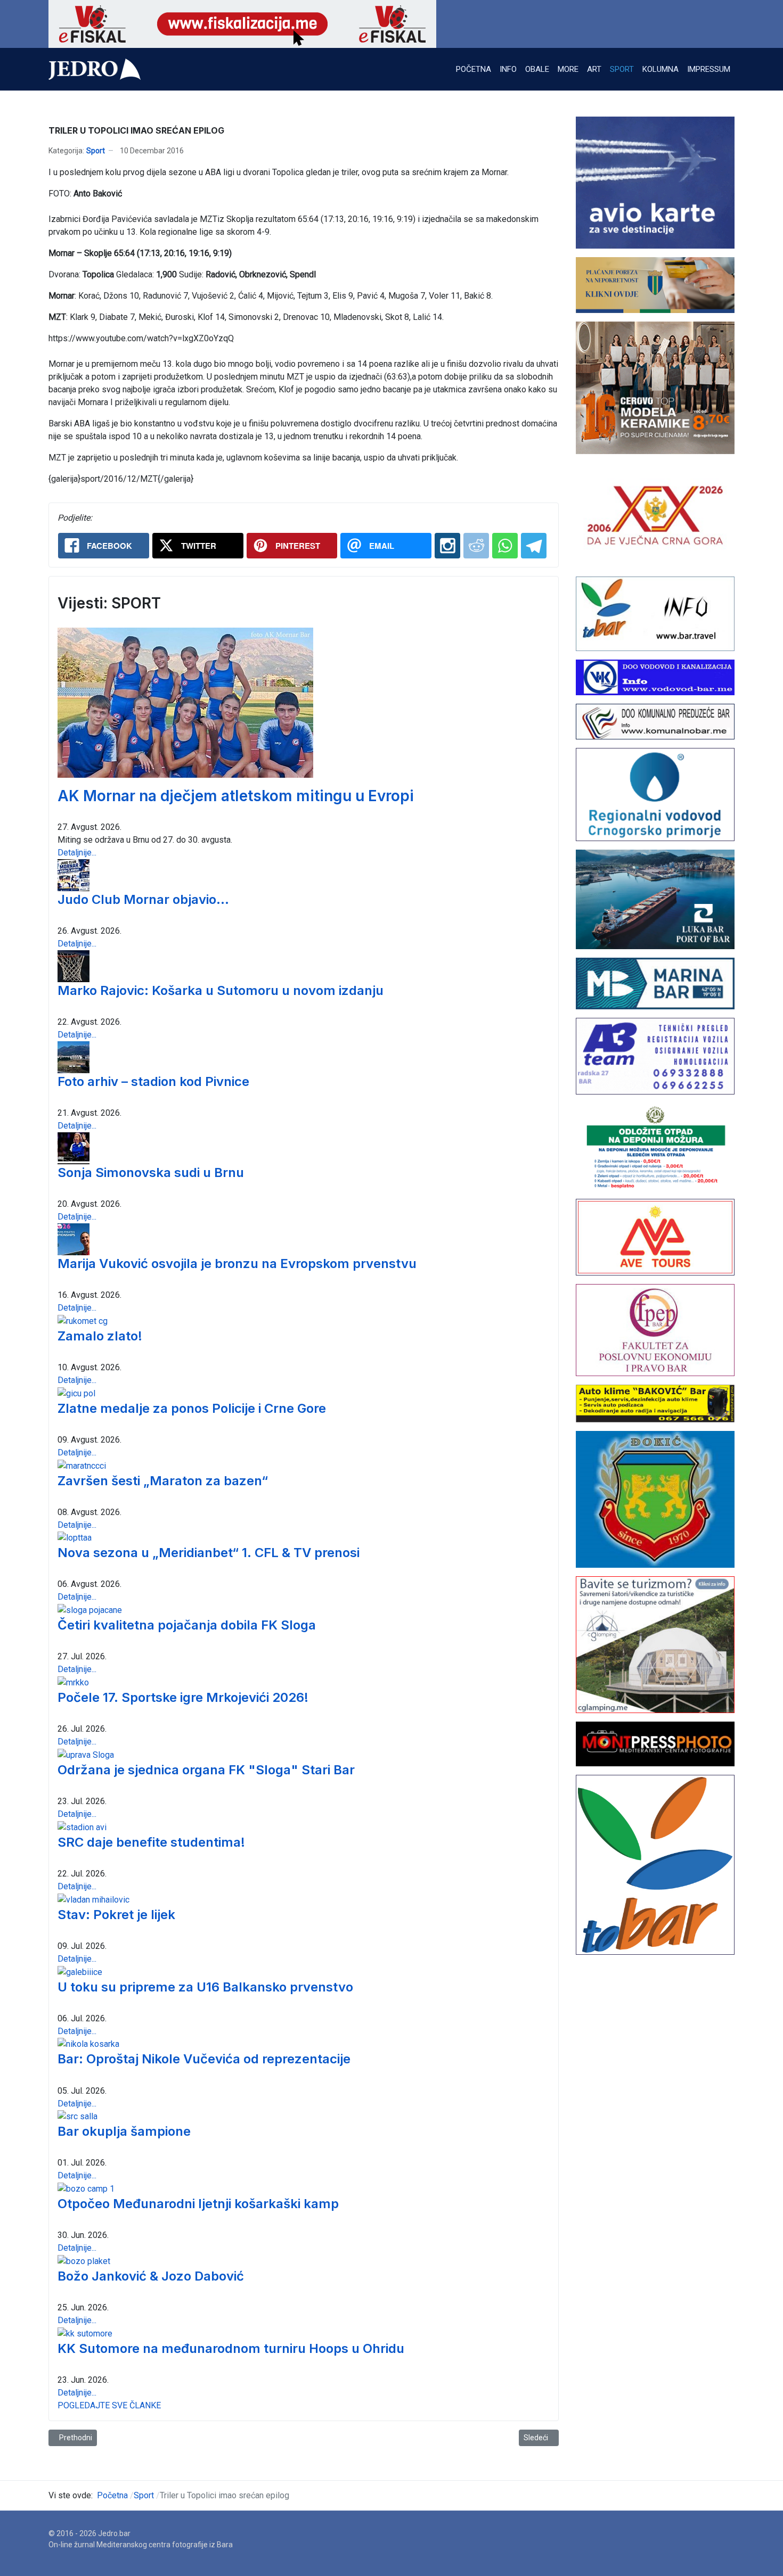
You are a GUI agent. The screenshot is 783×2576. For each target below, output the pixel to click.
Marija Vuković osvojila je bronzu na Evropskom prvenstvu (237, 1264)
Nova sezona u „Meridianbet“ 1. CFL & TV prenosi (209, 1553)
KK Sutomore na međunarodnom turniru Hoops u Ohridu (231, 2348)
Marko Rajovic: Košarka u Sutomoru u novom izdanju (221, 990)
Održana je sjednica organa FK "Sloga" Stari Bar (206, 1770)
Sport (96, 151)
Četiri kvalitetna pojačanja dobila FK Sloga (187, 1625)
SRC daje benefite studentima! (151, 1842)
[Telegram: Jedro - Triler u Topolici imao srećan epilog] (534, 546)
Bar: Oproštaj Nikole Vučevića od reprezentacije (204, 2059)
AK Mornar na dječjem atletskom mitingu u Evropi (236, 796)
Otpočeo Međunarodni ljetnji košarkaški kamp (198, 2204)
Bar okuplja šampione (124, 2131)
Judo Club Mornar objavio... (143, 899)
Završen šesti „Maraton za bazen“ (163, 1481)
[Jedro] (95, 69)
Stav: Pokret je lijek (116, 1915)
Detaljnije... (77, 853)
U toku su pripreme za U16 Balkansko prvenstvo (205, 1987)
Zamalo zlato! (100, 1336)
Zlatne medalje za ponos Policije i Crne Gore (192, 1408)
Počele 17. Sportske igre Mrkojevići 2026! (183, 1697)
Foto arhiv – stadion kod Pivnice (153, 1081)
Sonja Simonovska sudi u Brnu (151, 1172)
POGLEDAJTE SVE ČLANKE (109, 2405)
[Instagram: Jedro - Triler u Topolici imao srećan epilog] (447, 546)
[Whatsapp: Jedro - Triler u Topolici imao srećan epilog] (505, 546)
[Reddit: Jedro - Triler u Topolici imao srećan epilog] (476, 546)
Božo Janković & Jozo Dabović (151, 2276)
